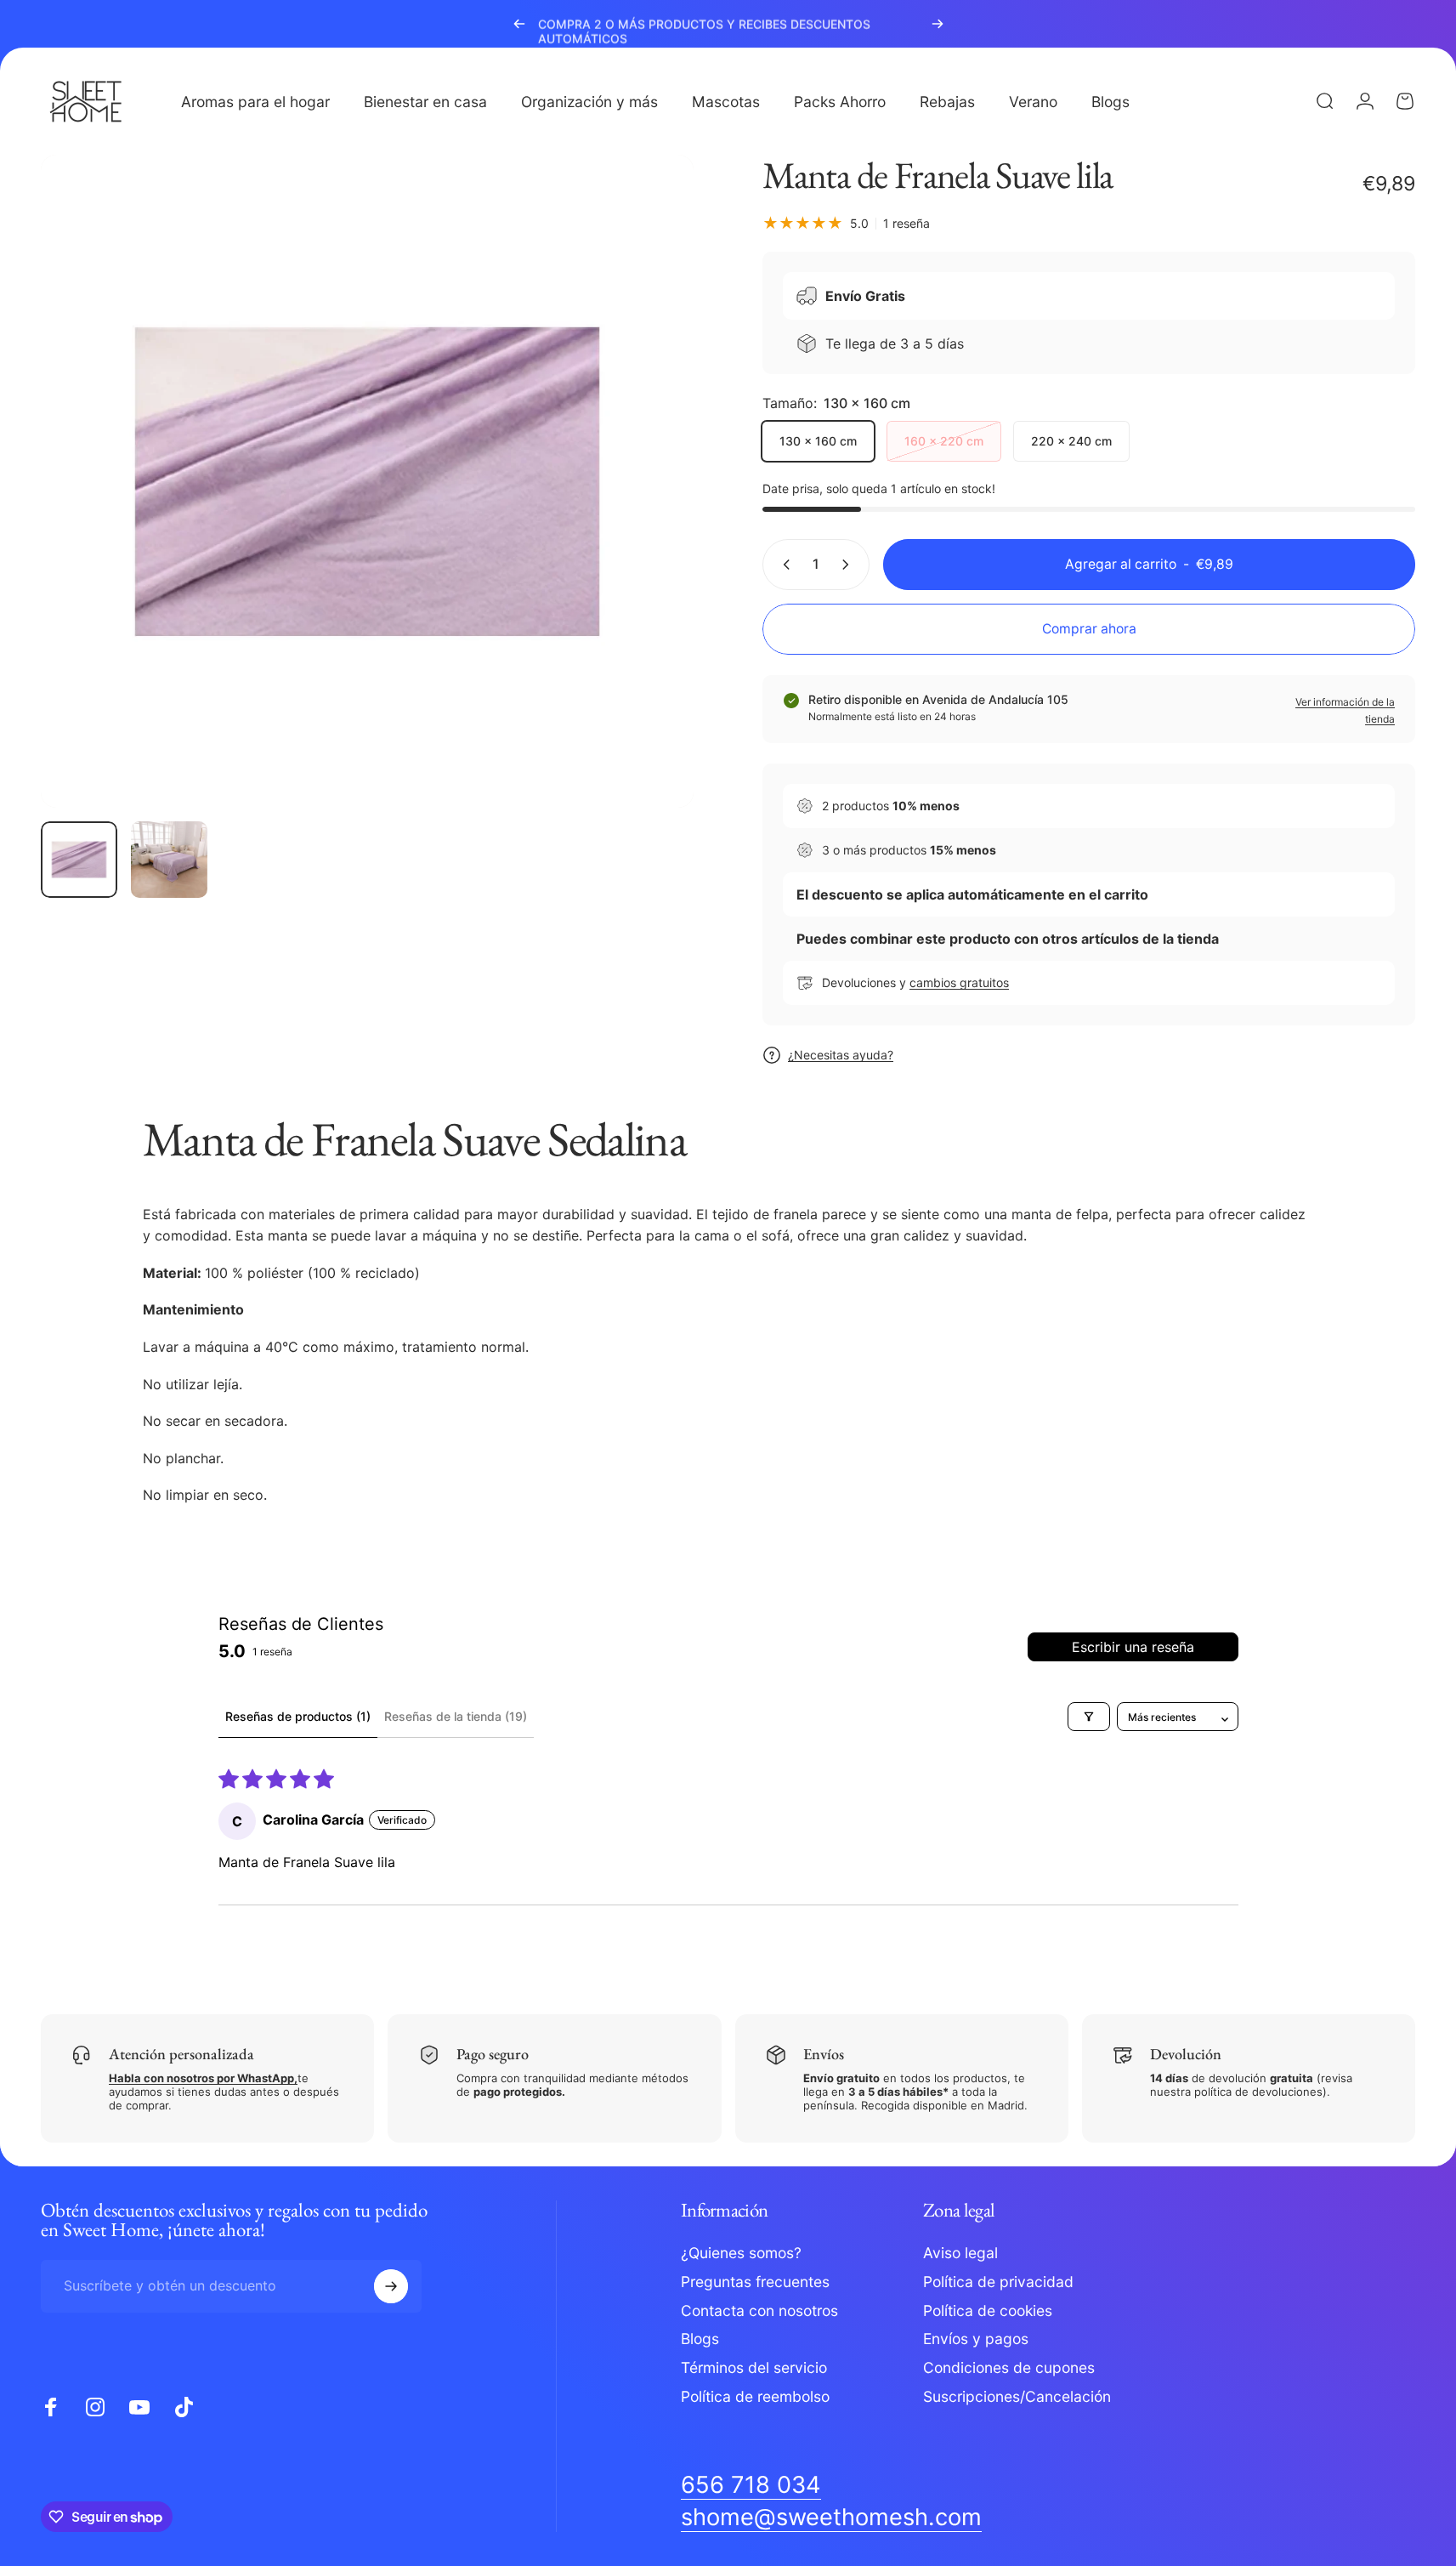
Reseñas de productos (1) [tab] (298, 1716)
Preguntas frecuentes (755, 2282)
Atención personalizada (181, 2054)
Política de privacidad (998, 2282)
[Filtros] (1089, 1717)
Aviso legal (960, 2253)
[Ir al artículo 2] (169, 860)
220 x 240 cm (1071, 441)
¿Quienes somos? (741, 2253)
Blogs (700, 2339)
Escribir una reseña (1133, 1647)
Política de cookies (988, 2311)
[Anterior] (519, 24)
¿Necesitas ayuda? (841, 1055)
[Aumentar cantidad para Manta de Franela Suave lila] (849, 565)
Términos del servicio (754, 2368)
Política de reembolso (755, 2396)
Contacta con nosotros (759, 2311)
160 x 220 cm (944, 441)
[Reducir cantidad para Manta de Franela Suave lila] (783, 565)
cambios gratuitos (959, 982)
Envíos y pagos (976, 2339)
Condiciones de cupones (1009, 2368)
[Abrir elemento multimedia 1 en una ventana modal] (367, 481)
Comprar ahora (1089, 629)
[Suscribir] (391, 2286)
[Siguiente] (938, 24)
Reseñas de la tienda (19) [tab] (456, 1716)
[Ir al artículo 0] (79, 860)
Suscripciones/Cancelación (1017, 2396)
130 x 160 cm (818, 441)
